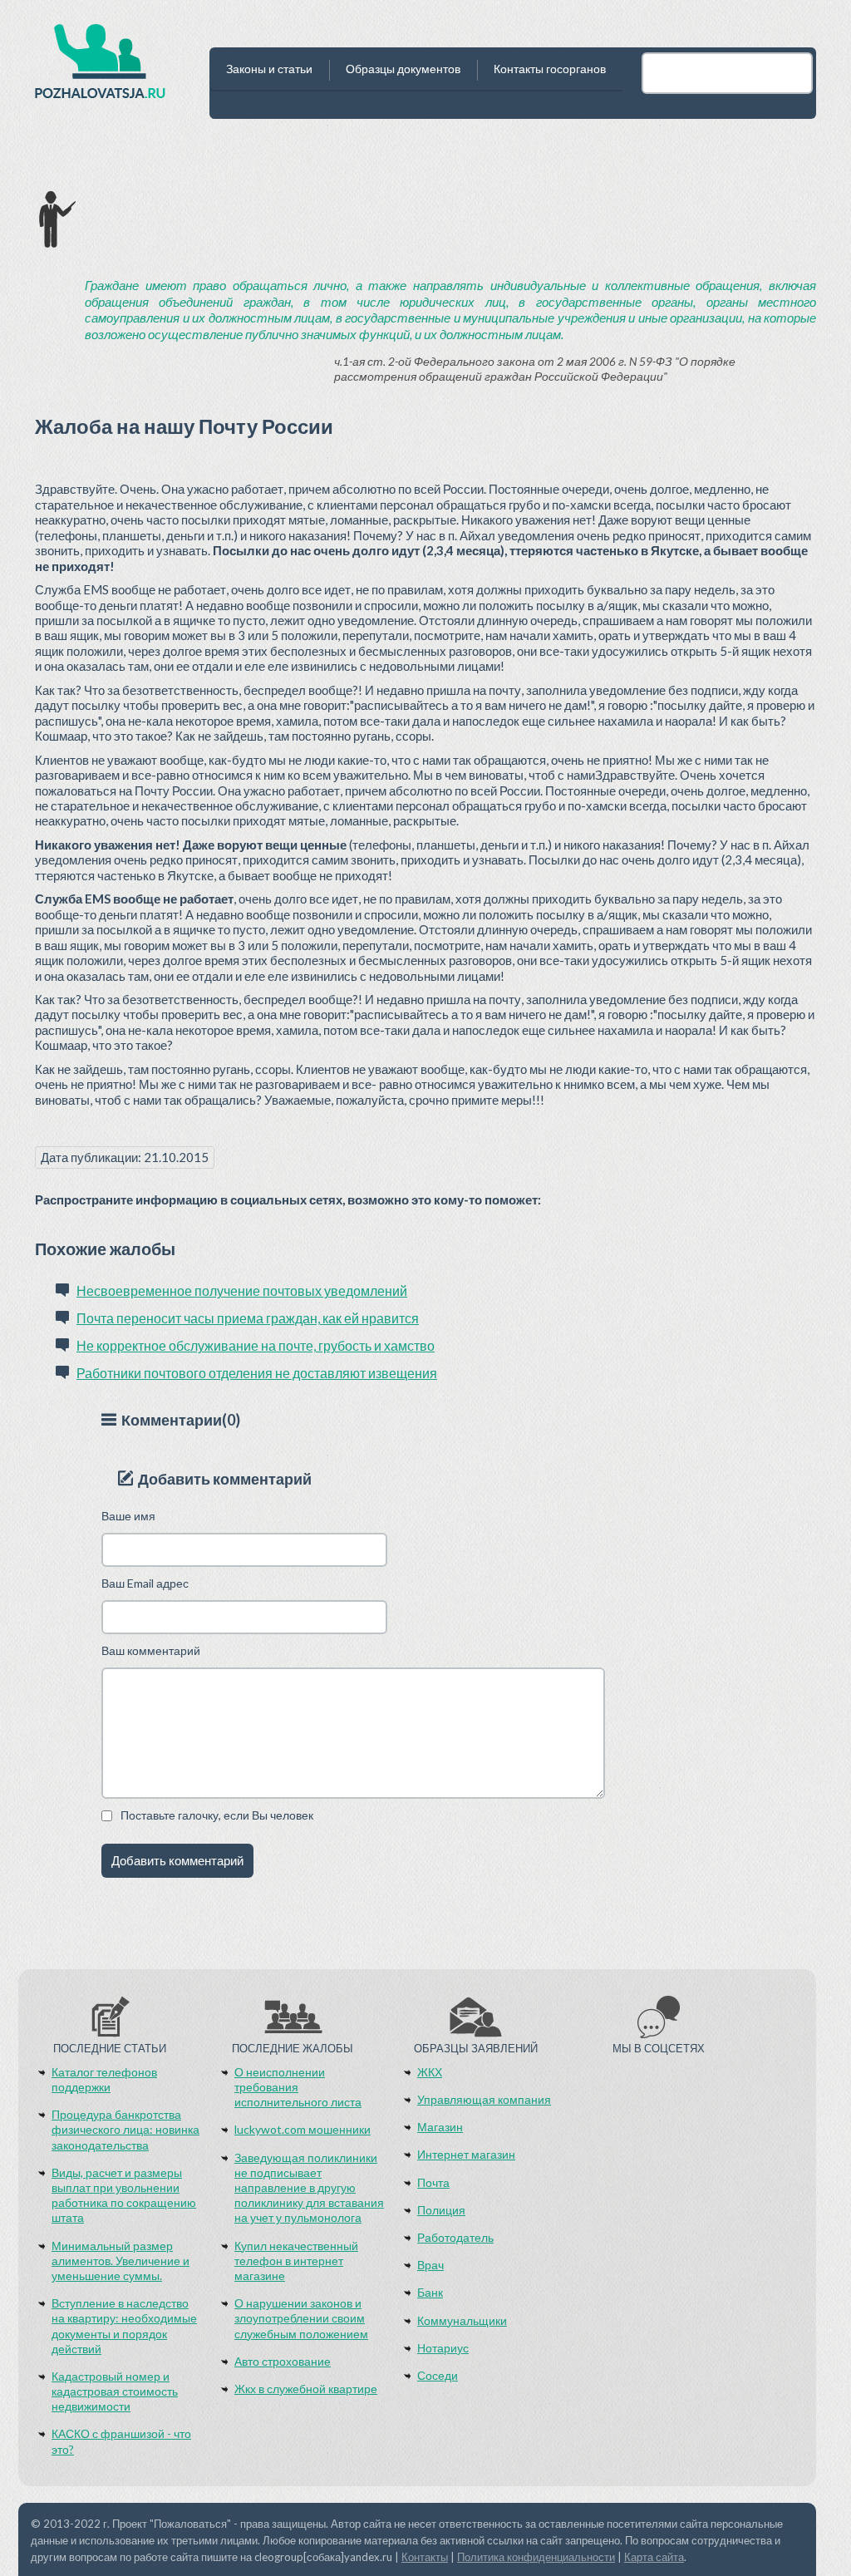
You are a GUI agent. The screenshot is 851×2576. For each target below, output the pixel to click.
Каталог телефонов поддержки (104, 2079)
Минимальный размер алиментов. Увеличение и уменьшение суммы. (121, 2261)
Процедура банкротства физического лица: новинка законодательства (125, 2129)
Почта (433, 2182)
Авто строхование (283, 2361)
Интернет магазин (466, 2154)
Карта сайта (654, 2557)
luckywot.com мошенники (303, 2129)
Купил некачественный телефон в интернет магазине (296, 2261)
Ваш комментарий (151, 1650)
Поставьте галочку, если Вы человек (217, 1815)
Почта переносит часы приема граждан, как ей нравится (248, 1318)
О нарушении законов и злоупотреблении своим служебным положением (301, 2318)
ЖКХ (430, 2072)
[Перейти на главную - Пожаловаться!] (100, 66)
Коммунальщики (462, 2320)
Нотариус (443, 2348)
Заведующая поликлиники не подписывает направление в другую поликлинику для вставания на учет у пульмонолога (309, 2188)
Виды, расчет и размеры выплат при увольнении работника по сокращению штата (124, 2195)
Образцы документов (403, 69)
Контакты (425, 2557)
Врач (430, 2265)
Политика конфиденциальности (536, 2557)
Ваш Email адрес (145, 1583)
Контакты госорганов (550, 69)
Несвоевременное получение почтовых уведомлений (242, 1290)
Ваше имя (128, 1516)
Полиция (441, 2210)
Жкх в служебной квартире (306, 2389)
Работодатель (455, 2237)
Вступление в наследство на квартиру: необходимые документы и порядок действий (124, 2326)
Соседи (438, 2375)
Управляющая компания (484, 2099)
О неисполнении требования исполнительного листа (298, 2087)
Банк (430, 2292)
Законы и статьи (269, 69)
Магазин (440, 2127)
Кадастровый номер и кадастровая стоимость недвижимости (115, 2391)
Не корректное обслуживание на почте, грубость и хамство (256, 1345)
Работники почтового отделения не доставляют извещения (257, 1373)
